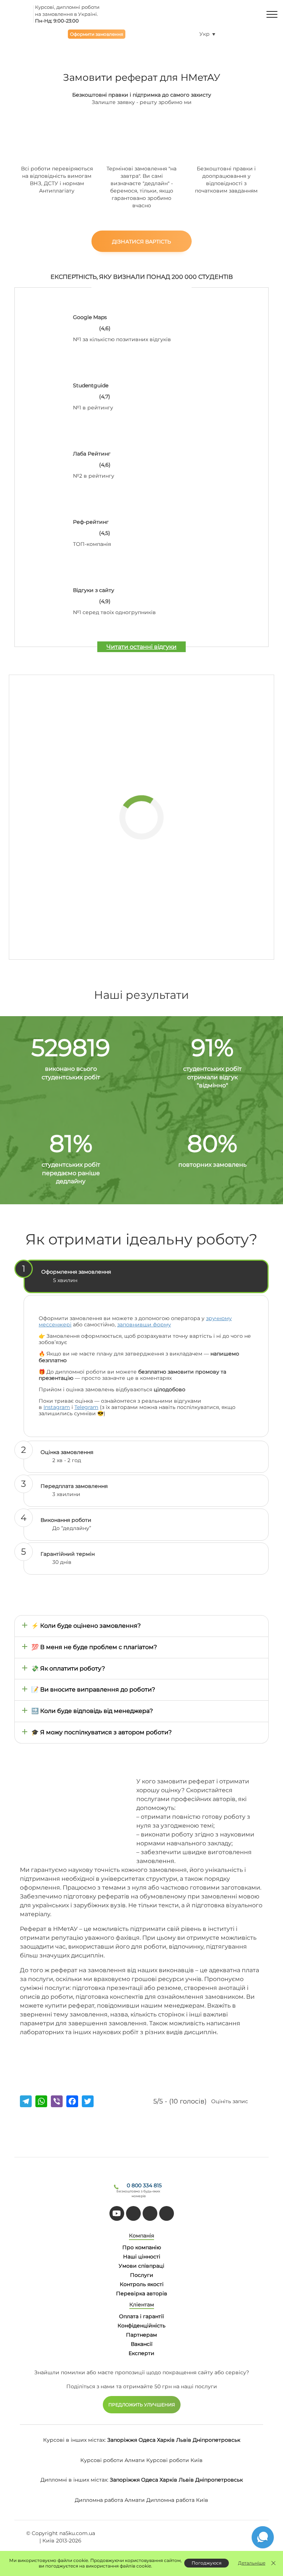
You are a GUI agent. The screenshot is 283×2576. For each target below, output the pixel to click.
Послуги (142, 2275)
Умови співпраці (141, 2266)
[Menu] (272, 14)
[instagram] (167, 2213)
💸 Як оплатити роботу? (68, 1668)
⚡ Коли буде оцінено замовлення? (86, 1626)
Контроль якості (142, 2284)
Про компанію (142, 2247)
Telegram (86, 1407)
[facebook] (150, 2213)
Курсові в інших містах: (74, 2440)
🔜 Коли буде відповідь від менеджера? (92, 1711)
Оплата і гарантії (141, 2316)
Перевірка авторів (142, 2293)
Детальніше (252, 2563)
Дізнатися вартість (141, 242)
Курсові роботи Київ (174, 2460)
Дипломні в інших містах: (74, 2480)
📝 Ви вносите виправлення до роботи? (93, 1689)
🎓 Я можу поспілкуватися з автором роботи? (102, 1732)
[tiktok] (133, 2213)
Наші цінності (142, 2257)
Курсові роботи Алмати (113, 2460)
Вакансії (142, 2344)
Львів (184, 2440)
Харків (166, 2440)
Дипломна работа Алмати (110, 2500)
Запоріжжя (122, 2440)
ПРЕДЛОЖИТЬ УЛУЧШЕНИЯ (142, 2405)
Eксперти (141, 2353)
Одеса (147, 2440)
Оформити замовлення (97, 34)
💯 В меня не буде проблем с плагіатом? (94, 1647)
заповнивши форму (144, 1325)
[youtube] (117, 2213)
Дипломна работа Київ (177, 2500)
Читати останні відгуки (141, 647)
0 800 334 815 (144, 2185)
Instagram (57, 1407)
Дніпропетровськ (216, 2440)
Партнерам (141, 2335)
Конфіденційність (141, 2326)
